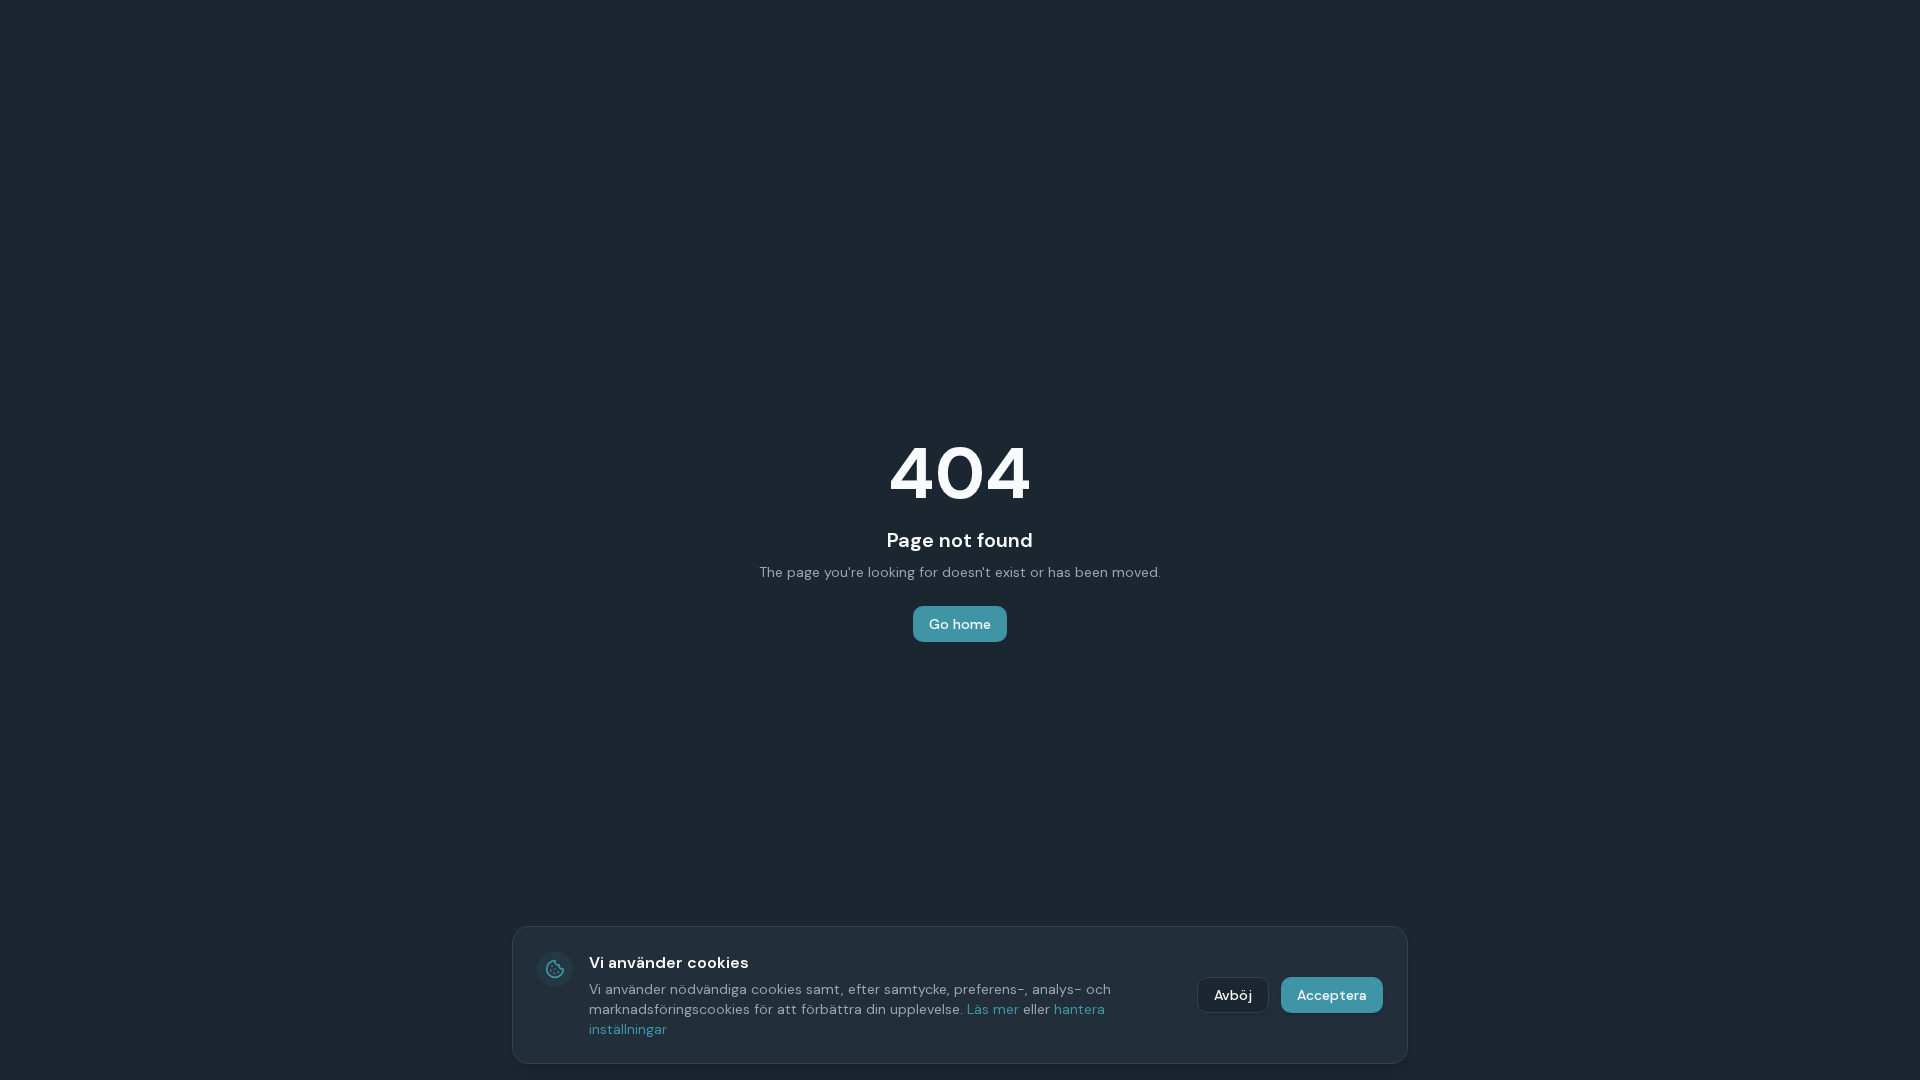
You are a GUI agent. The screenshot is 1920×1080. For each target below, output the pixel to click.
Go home (960, 624)
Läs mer (993, 1009)
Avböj (1233, 995)
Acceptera (1332, 995)
